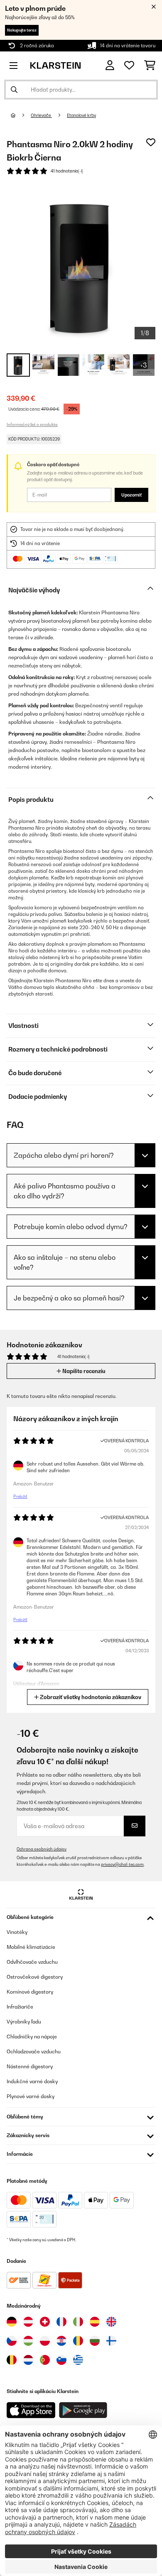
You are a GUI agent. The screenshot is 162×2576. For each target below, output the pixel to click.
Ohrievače (41, 115)
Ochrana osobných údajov (42, 1849)
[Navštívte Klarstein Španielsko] (95, 2322)
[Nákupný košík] (150, 66)
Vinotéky (17, 1932)
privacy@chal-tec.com (122, 1864)
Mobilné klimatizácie (31, 1947)
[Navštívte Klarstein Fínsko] (111, 2341)
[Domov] (21, 115)
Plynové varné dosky (31, 2096)
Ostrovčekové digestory (35, 1977)
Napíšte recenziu (83, 1371)
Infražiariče (20, 2007)
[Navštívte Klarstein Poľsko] (45, 2341)
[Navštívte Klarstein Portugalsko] (45, 2360)
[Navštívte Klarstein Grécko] (78, 2360)
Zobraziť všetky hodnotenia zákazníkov (90, 1697)
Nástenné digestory (30, 2066)
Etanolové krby (81, 115)
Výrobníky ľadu (24, 2022)
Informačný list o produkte (32, 424)
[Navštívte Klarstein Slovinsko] (61, 2360)
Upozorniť (131, 495)
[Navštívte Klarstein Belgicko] (12, 2360)
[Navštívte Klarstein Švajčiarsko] (45, 2322)
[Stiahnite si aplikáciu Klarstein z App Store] (31, 2410)
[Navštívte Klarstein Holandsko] (28, 2360)
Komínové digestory (30, 1992)
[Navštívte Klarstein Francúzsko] (61, 2322)
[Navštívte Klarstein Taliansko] (78, 2322)
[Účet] (110, 65)
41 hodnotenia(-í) (67, 171)
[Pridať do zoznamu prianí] (151, 142)
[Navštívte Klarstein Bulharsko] (95, 2341)
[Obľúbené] (129, 66)
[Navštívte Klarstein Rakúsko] (28, 2322)
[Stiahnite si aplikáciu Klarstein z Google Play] (83, 2410)
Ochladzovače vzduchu (34, 2051)
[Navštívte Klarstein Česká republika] (12, 2341)
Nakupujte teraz (22, 30)
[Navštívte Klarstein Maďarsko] (28, 2341)
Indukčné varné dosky (32, 2081)
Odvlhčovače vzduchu (32, 1962)
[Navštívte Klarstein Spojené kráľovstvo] (111, 2322)
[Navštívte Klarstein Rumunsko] (78, 2341)
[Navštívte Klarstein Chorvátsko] (61, 2341)
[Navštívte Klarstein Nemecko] (12, 2322)
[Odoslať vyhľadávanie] (14, 90)
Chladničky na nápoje (32, 2037)
